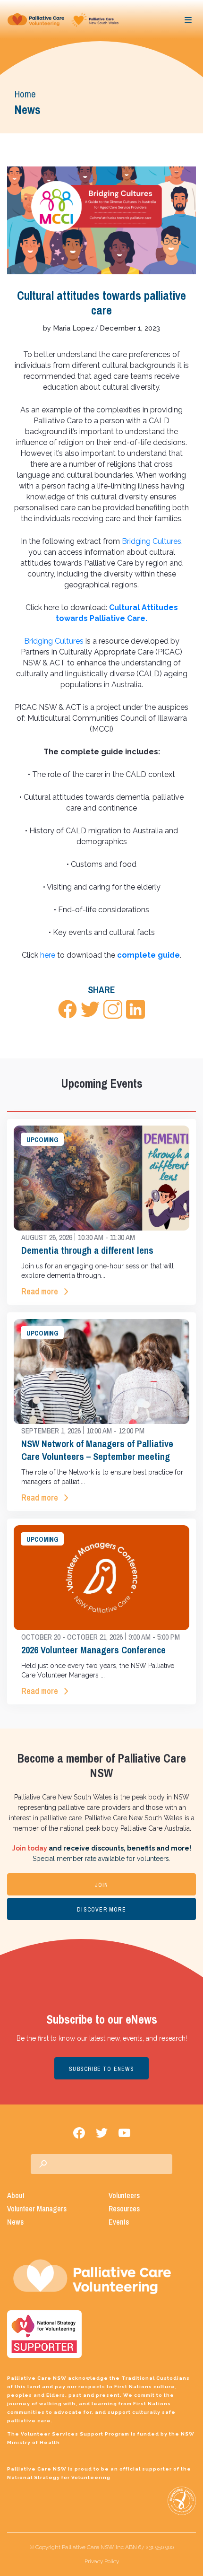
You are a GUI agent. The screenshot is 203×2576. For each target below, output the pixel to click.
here (48, 955)
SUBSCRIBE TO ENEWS (101, 2069)
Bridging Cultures (152, 541)
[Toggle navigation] (188, 20)
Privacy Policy (102, 2561)
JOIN (102, 1885)
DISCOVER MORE (101, 1910)
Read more (40, 1291)
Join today (30, 1848)
